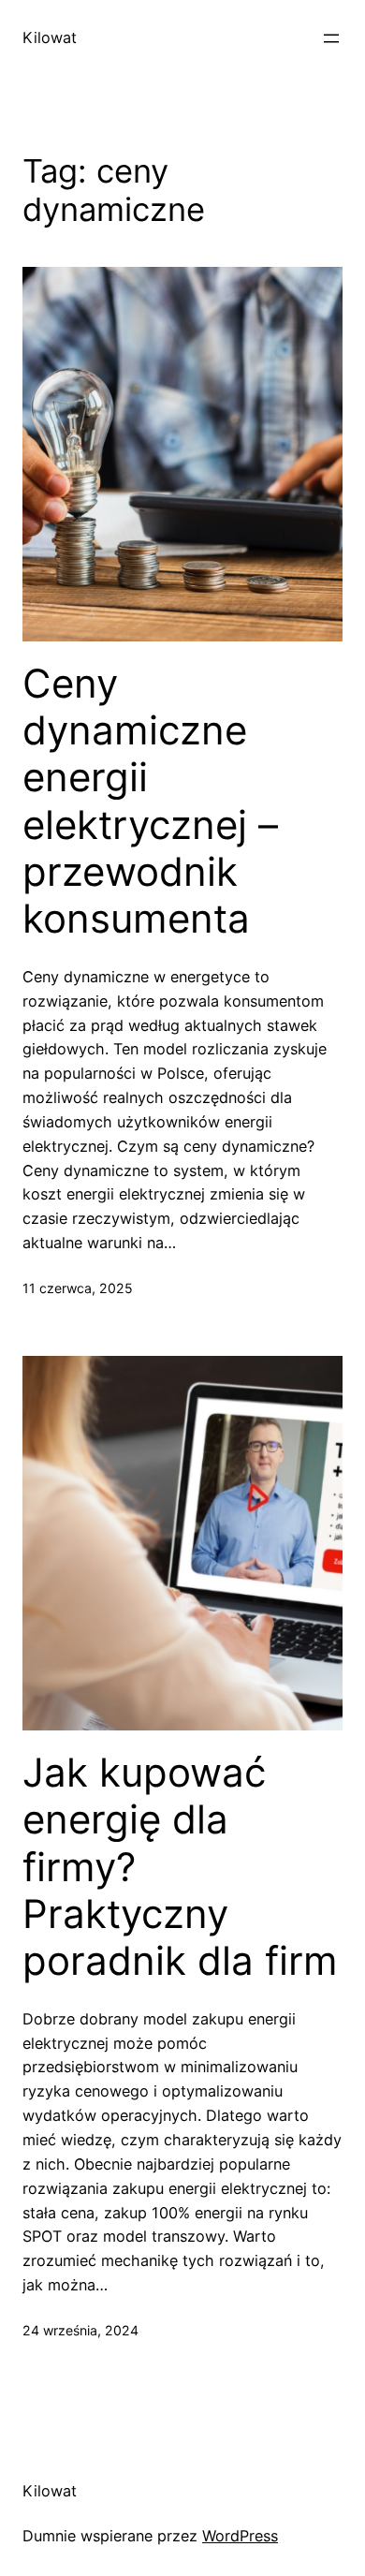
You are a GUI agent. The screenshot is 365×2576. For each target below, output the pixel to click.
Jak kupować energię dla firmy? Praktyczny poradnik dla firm (180, 1867)
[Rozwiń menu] (331, 38)
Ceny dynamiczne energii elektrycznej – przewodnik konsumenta (150, 802)
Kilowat (50, 37)
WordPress (240, 2536)
